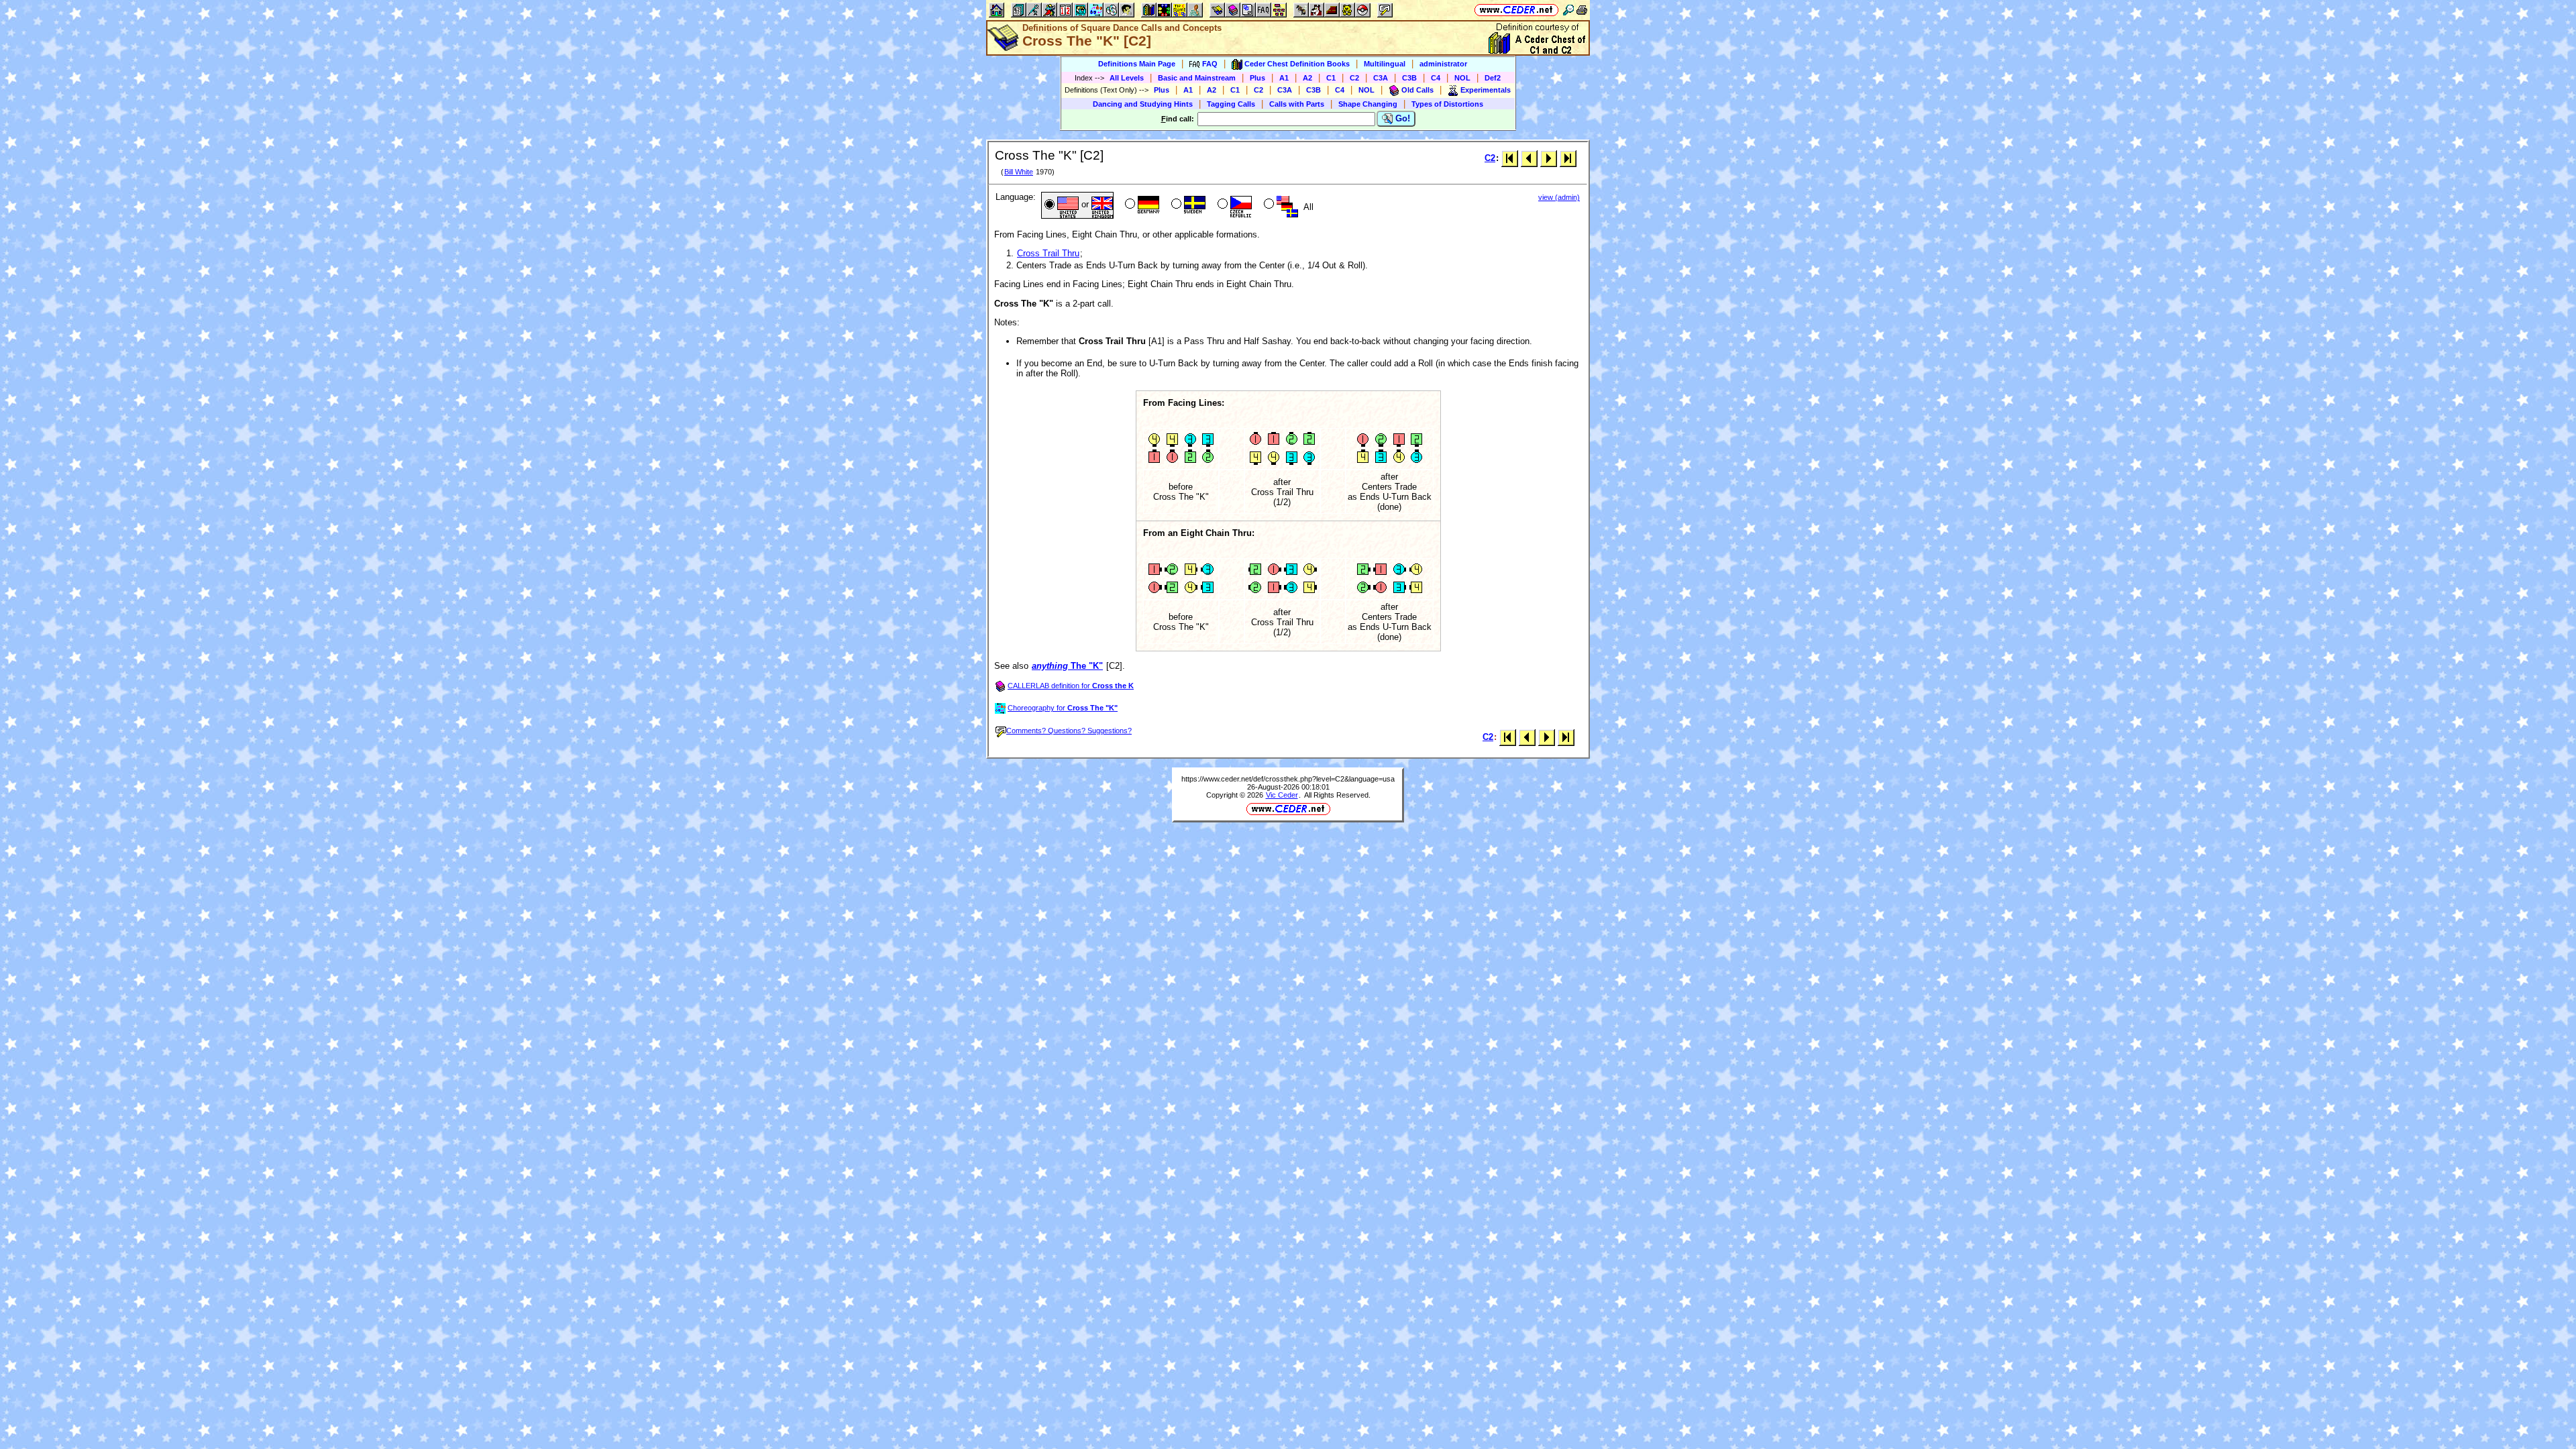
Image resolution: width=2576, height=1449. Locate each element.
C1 (1331, 78)
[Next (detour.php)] (1549, 158)
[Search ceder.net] (1568, 10)
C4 (1436, 78)
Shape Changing (1368, 104)
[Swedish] (1187, 205)
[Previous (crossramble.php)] (1529, 158)
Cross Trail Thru (1048, 253)
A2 (1307, 78)
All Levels (1127, 78)
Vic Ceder (1282, 795)
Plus (1257, 78)
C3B (1409, 78)
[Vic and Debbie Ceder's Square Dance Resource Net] (1516, 10)
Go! (1401, 118)
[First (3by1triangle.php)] (1510, 158)
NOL (1462, 78)
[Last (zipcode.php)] (1568, 158)
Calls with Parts (1297, 104)
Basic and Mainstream (1197, 78)
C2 (1354, 78)
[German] (1141, 205)
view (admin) (1559, 197)
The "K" (1067, 666)
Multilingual (1385, 64)
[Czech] (1233, 205)
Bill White (1019, 172)
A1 (1284, 78)
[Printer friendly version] (1582, 10)
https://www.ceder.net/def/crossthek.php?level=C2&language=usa (1288, 779)
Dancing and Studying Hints (1143, 104)
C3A (1381, 78)
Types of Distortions (1447, 104)
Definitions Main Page (1137, 64)
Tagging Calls (1231, 104)
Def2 (1493, 78)
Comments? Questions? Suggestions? (1069, 731)
